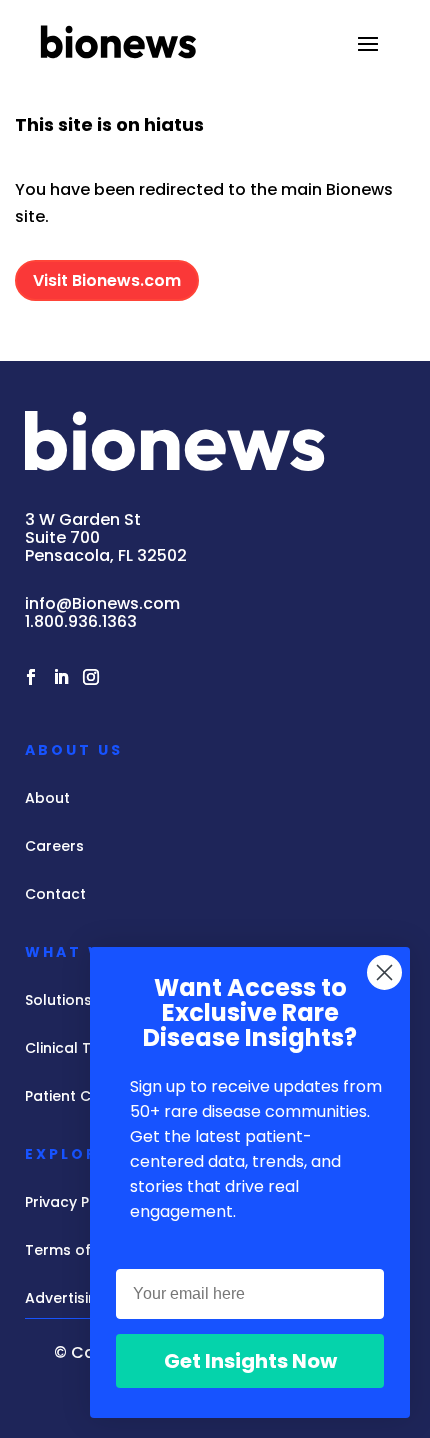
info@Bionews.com (102, 603)
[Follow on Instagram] (91, 677)
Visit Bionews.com (107, 280)
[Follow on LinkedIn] (61, 677)
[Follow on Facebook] (31, 677)
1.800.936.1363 (81, 621)
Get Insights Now (250, 1361)
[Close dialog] (384, 972)
